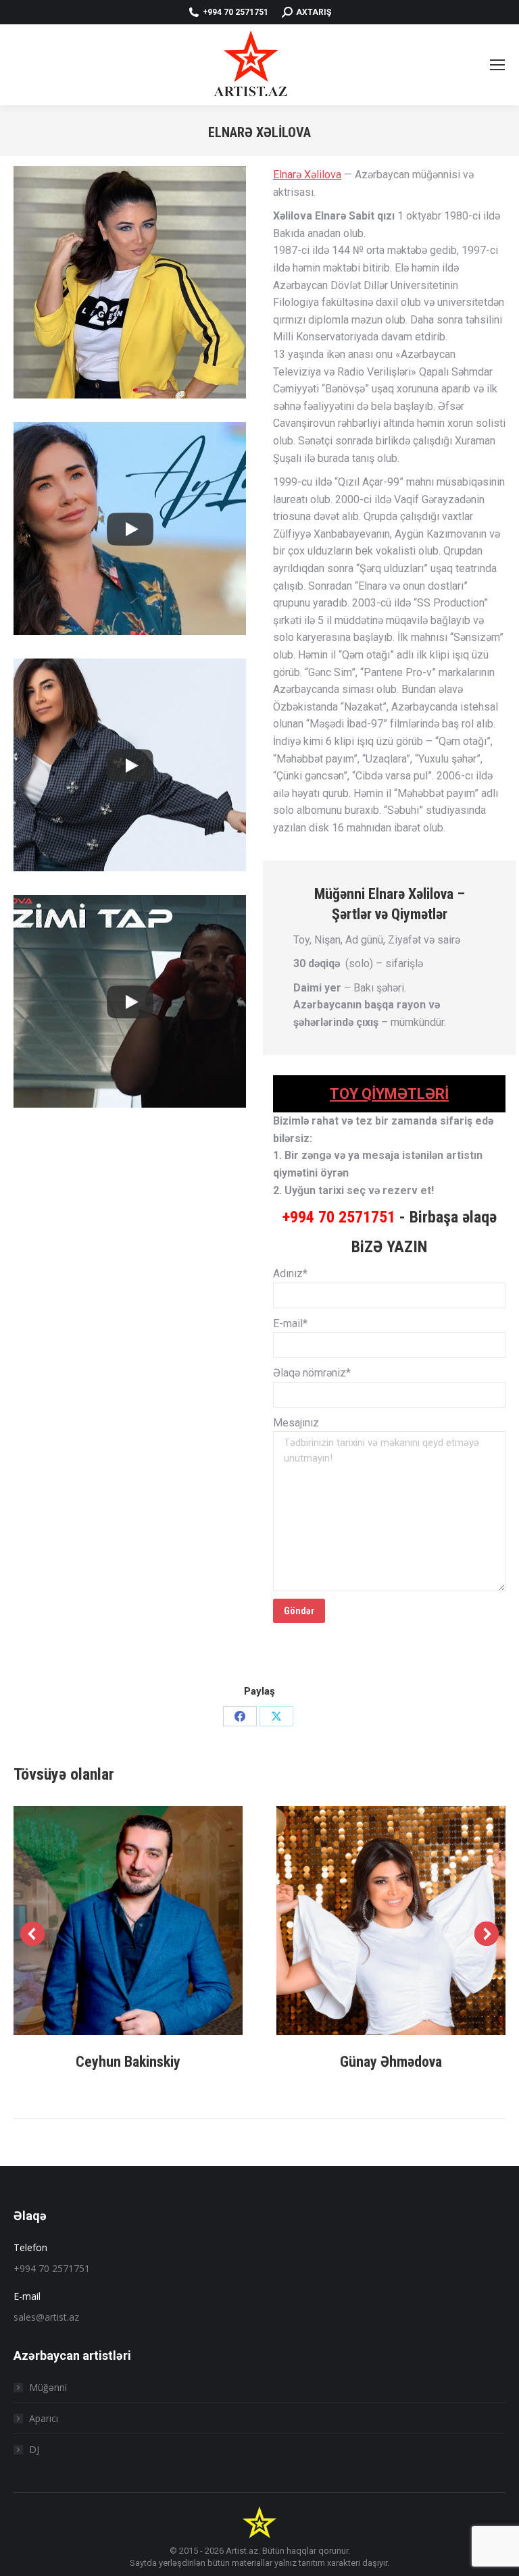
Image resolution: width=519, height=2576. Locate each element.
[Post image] (128, 1921)
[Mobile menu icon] (497, 65)
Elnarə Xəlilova (307, 175)
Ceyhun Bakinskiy (128, 2062)
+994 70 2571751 (339, 1217)
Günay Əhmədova (391, 2062)
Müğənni (48, 2387)
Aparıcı (44, 2418)
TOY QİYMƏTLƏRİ (389, 1094)
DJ (34, 2449)
